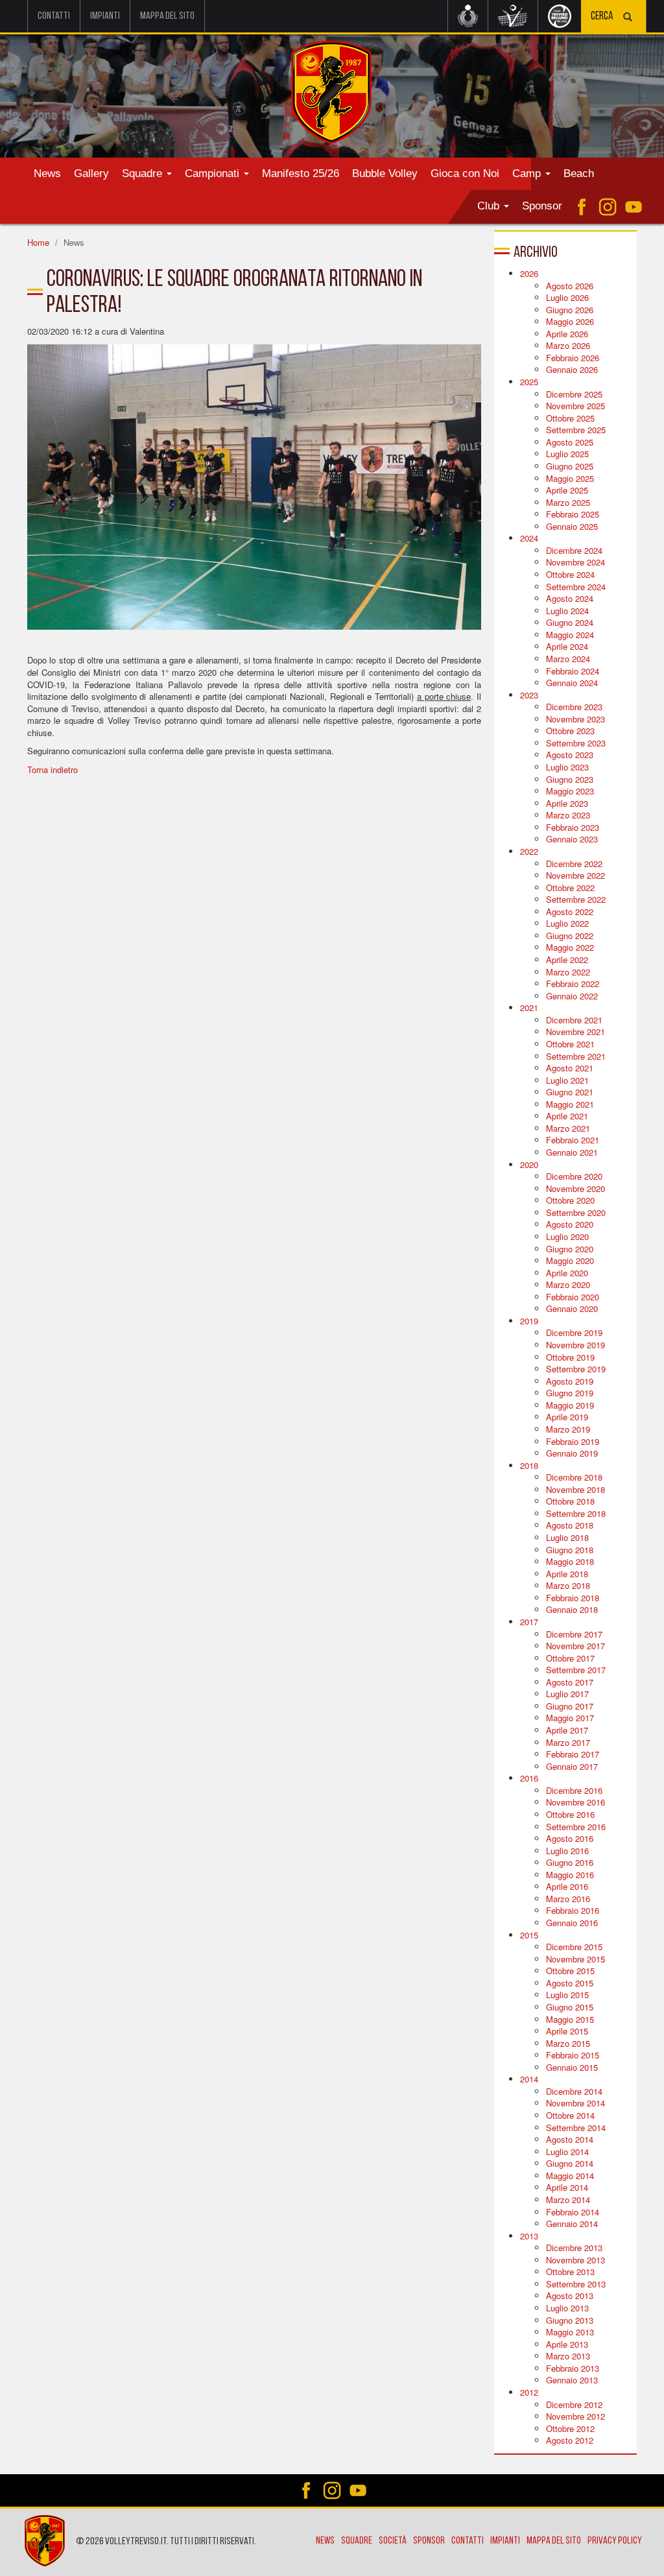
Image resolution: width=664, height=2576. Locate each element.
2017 (529, 1622)
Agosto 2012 (570, 2440)
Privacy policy (615, 2541)
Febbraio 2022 (573, 984)
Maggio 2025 (570, 478)
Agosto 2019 (570, 1381)
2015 (529, 1935)
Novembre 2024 (575, 562)
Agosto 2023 (570, 755)
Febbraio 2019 (573, 1441)
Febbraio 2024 (573, 671)
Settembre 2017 (576, 1670)
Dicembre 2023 (574, 707)
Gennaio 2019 (572, 1453)
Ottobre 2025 (570, 418)
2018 (529, 1465)
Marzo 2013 (568, 2356)
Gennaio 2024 (572, 683)
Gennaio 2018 (572, 1609)
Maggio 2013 (570, 2332)
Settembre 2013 (576, 2284)
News (47, 173)
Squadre (357, 2541)
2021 (529, 1008)
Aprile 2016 (567, 1886)
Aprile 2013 (567, 2344)
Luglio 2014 (567, 2152)
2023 (529, 695)
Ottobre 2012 (570, 2428)
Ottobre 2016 (570, 1814)
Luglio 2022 (567, 923)
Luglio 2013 (567, 2308)
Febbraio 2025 (573, 514)
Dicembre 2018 (574, 1477)
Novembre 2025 (575, 406)
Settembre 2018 (576, 1513)
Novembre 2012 (575, 2416)
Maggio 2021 (570, 1104)
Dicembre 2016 (574, 1790)
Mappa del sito (167, 16)
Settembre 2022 (576, 899)
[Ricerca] (628, 18)
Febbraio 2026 (573, 358)
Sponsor (542, 206)
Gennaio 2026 (572, 369)
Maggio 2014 (570, 2176)
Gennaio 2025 (572, 526)
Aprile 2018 (567, 1574)
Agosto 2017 (570, 1682)
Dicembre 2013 (574, 2248)
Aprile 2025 (567, 490)
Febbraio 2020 (573, 1297)
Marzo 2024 (568, 659)
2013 (529, 2236)
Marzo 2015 (568, 2043)
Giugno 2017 (570, 1706)
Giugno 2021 (570, 1092)
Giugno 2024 (570, 622)
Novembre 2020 (575, 1188)
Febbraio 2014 (573, 2212)
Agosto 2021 (570, 1068)
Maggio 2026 (570, 321)
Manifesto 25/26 (301, 173)
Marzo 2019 (568, 1429)
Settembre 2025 (576, 430)
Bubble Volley (385, 173)
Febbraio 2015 (573, 2055)
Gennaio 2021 (572, 1152)
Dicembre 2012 (574, 2404)
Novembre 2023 (575, 719)
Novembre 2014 (575, 2103)
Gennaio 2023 (572, 839)
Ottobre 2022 (570, 888)
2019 (529, 1321)
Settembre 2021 (576, 1056)
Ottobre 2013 (570, 2272)
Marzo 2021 (568, 1128)
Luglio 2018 (567, 1537)
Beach (579, 173)
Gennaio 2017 (572, 1766)
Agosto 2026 (570, 286)
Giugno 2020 (570, 1249)
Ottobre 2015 (570, 1971)
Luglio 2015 (567, 1995)
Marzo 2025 (568, 502)
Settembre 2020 (576, 1212)
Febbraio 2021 (573, 1140)
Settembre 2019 (576, 1369)
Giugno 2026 (570, 310)
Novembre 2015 (575, 1959)
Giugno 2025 (570, 466)
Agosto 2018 (570, 1525)
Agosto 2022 (570, 912)
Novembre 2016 (575, 1802)
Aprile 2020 (567, 1273)
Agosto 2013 (570, 2296)
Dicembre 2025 (574, 394)
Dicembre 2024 (574, 550)
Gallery (91, 173)
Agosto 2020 (570, 1224)
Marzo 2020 (568, 1284)
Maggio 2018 (570, 1561)
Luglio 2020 (567, 1236)
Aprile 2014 (567, 2187)
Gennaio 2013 (572, 2380)
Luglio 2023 (567, 767)
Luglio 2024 (567, 611)
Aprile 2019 (567, 1417)
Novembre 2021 (575, 1032)
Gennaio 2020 (572, 1308)
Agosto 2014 (570, 2139)
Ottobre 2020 (570, 1200)
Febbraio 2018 (573, 1598)
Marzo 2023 (568, 815)
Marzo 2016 (568, 1899)
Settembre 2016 (576, 1827)
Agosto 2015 (570, 1983)
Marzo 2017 (568, 1742)
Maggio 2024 (570, 635)
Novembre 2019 (575, 1345)
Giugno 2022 (570, 936)
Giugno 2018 (570, 1550)
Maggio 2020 (570, 1260)
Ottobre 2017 (570, 1658)
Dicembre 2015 (574, 1947)
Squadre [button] (144, 173)
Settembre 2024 (576, 587)
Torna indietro (53, 769)
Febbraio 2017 (573, 1754)
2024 (529, 538)
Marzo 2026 (568, 345)
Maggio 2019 (570, 1405)
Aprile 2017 (567, 1730)
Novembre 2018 (575, 1489)
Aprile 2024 (567, 646)
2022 (529, 851)
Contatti (54, 16)
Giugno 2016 (570, 1862)
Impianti (105, 16)
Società (393, 2541)
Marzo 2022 (568, 972)
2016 (529, 1778)
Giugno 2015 (570, 2007)
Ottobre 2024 (570, 574)
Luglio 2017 (567, 1694)
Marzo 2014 (568, 2200)
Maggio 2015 (570, 2019)
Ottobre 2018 (570, 1501)
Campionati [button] (214, 173)
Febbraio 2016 (573, 1910)
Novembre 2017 (575, 1646)
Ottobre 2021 (570, 1044)
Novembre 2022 (575, 875)
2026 (529, 273)
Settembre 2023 (576, 743)
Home (38, 242)
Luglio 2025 (567, 454)
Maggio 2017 (570, 1718)
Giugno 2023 (570, 779)
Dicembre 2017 (574, 1634)
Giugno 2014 (570, 2163)
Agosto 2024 (570, 598)
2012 (529, 2392)
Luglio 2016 (567, 1851)
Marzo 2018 (568, 1585)
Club (490, 206)
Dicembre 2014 (574, 2091)
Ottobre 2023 (570, 731)
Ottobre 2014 (570, 2115)
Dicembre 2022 (574, 864)
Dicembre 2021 (574, 1020)
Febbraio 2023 (573, 827)
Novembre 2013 (575, 2260)
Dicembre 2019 (574, 1332)
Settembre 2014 (576, 2128)
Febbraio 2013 (573, 2368)
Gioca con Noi (465, 173)
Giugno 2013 (570, 2320)
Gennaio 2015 (572, 2067)
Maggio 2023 (570, 791)
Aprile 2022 (567, 960)
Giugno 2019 (570, 1393)
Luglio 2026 (567, 297)
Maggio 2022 (570, 947)
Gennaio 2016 (572, 1923)
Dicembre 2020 (574, 1176)
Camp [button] (528, 173)
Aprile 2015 (567, 2031)
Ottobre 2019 (570, 1357)
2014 (529, 2079)
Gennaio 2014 (572, 2224)
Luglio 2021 (567, 1080)
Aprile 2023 (567, 803)
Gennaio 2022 (572, 996)
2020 (529, 1164)
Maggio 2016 (570, 1875)
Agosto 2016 (570, 1838)
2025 (529, 382)
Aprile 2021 (567, 1116)
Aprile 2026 (567, 334)
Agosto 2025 (570, 442)
